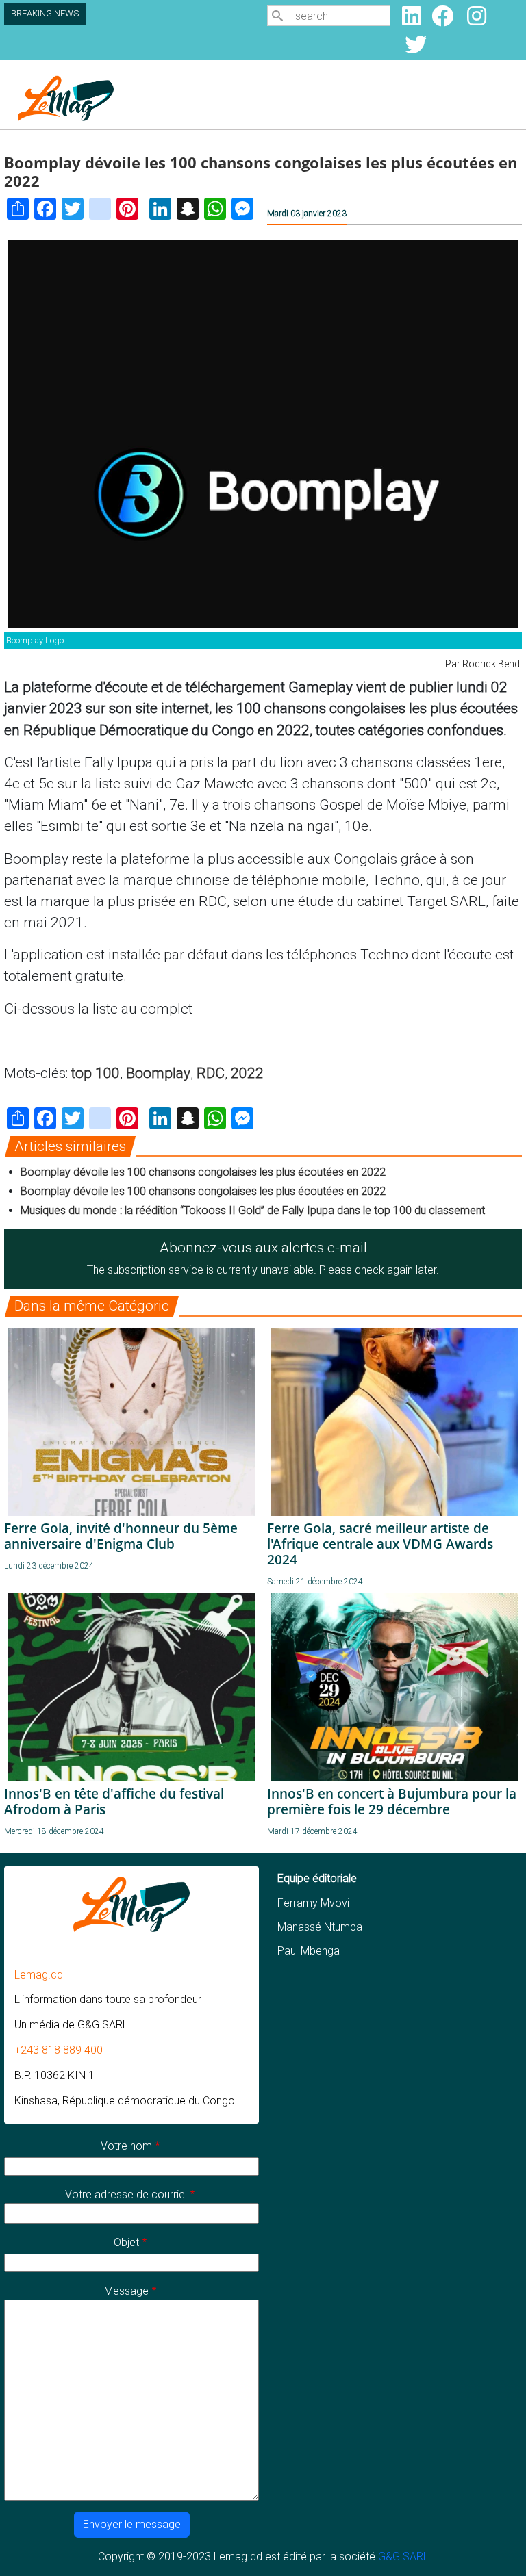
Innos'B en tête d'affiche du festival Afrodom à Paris (114, 1801)
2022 (247, 1073)
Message (126, 2291)
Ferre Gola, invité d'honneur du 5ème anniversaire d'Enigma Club (121, 1536)
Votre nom (126, 2146)
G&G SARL (403, 2556)
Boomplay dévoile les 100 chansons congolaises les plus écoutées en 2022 (203, 1172)
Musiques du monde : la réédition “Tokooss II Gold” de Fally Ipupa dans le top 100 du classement (253, 1210)
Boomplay (158, 1073)
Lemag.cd (39, 1975)
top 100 (96, 1073)
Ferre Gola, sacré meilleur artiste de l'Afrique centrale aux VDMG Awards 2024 (380, 1544)
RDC (211, 1073)
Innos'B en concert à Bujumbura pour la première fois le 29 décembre (392, 1801)
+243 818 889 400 (59, 2050)
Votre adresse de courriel (126, 2194)
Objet (126, 2242)
